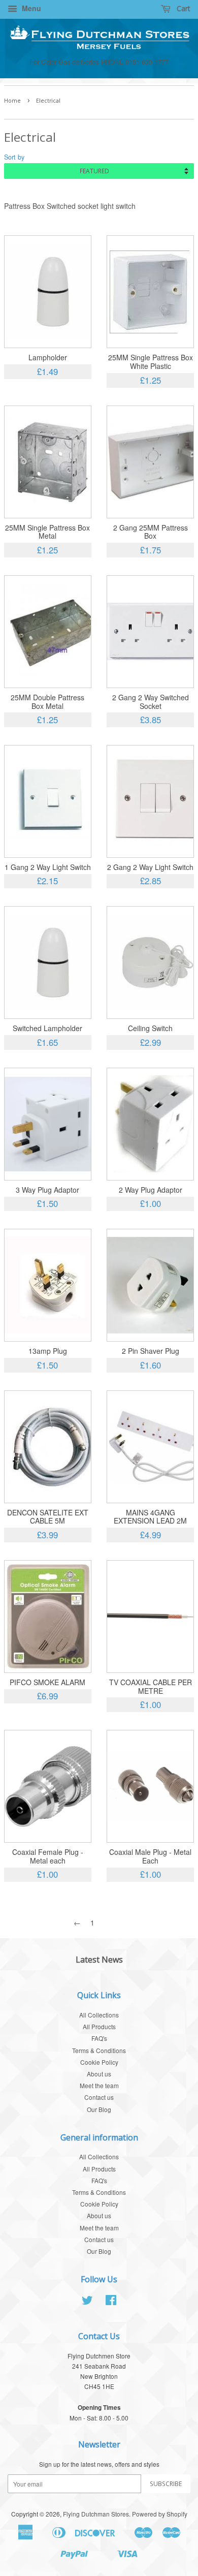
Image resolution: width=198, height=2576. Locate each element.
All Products (99, 2026)
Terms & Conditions (99, 2050)
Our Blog (99, 2109)
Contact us (99, 2097)
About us (99, 2074)
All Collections (99, 2015)
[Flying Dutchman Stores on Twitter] (87, 2302)
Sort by (14, 157)
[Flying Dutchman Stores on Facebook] (111, 2302)
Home (12, 101)
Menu (30, 8)
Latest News (99, 1960)
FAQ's (99, 2038)
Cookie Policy (99, 2062)
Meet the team (99, 2085)
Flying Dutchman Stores (96, 2514)
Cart (183, 8)
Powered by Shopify (160, 2514)
